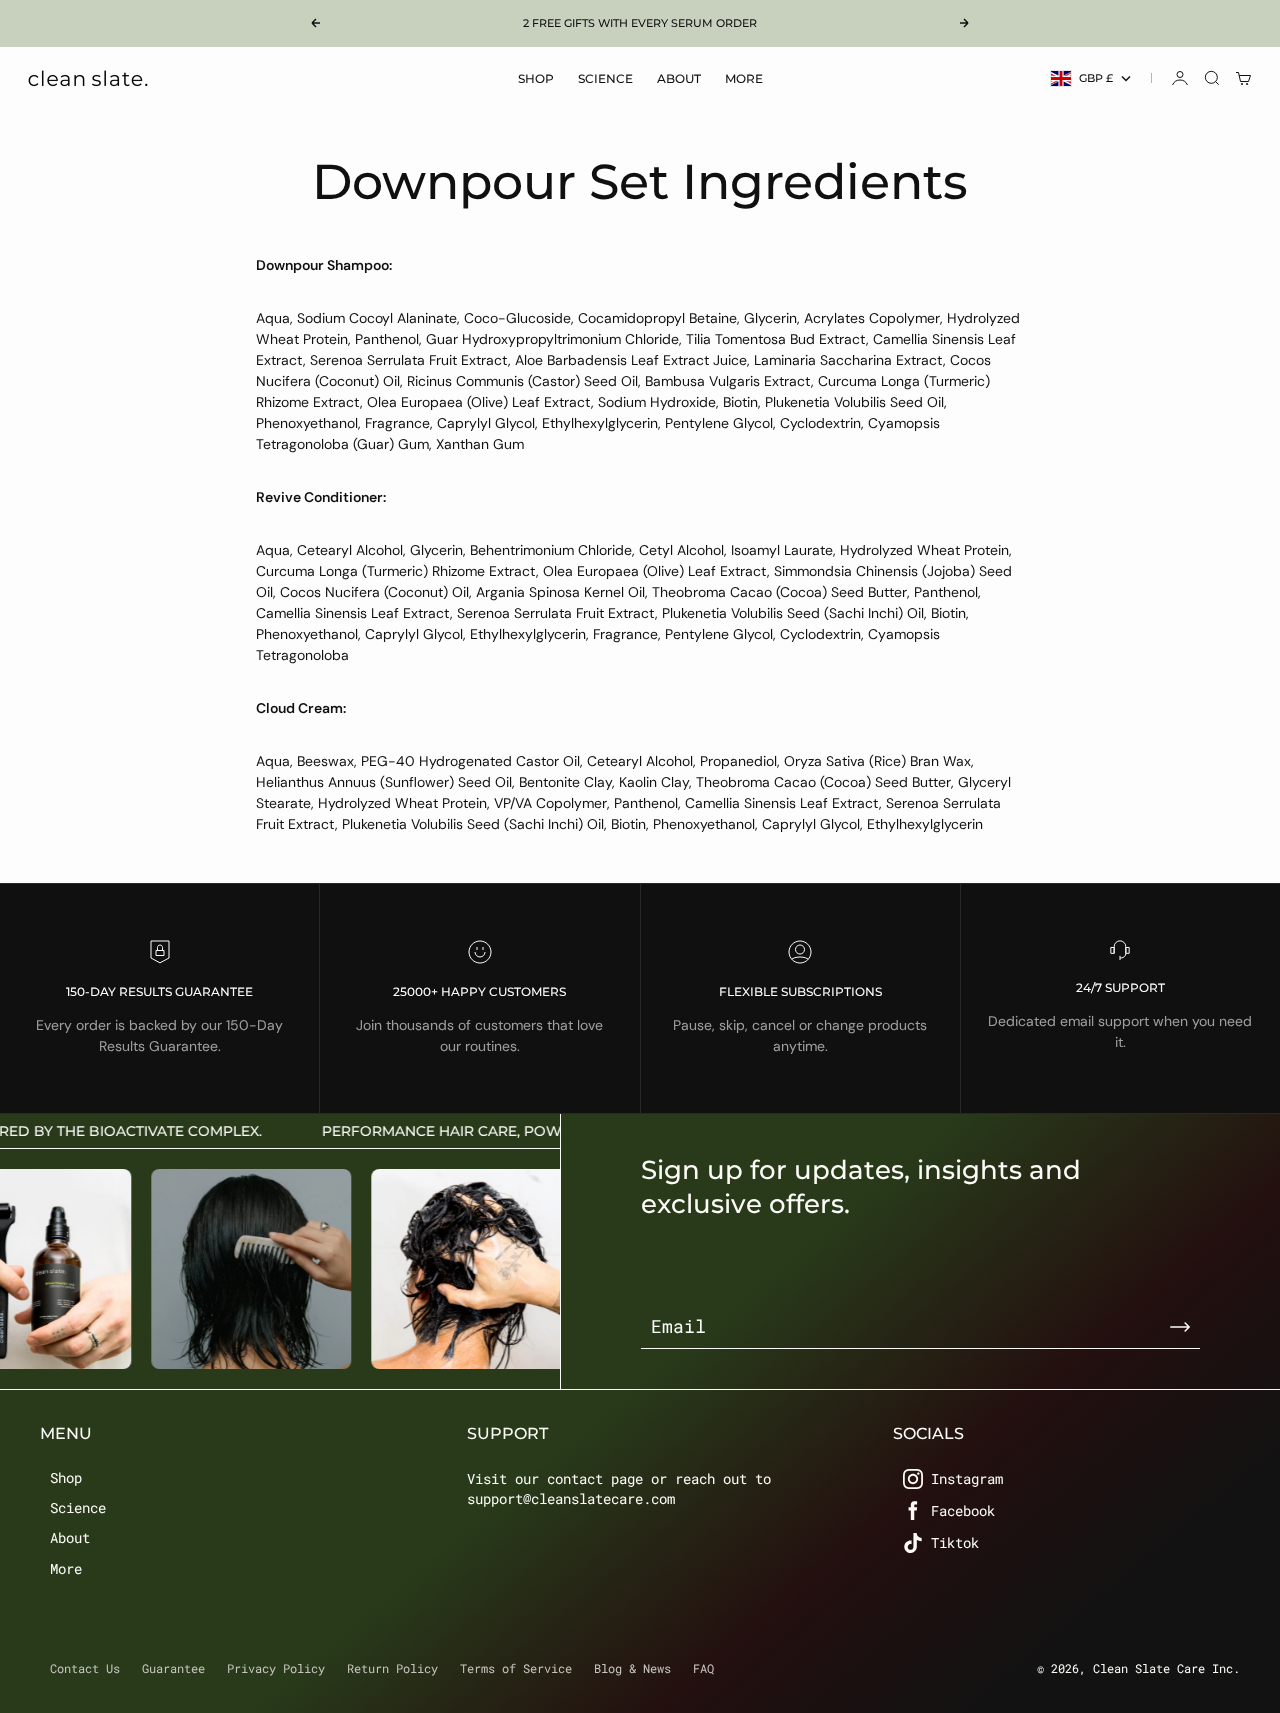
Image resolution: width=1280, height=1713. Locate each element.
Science (605, 78)
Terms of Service (516, 1668)
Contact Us (85, 1668)
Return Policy (392, 1668)
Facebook (963, 1510)
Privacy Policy (276, 1668)
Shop (536, 78)
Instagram (967, 1478)
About (679, 78)
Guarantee (173, 1668)
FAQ (703, 1668)
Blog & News (632, 1668)
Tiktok (955, 1542)
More (744, 78)
